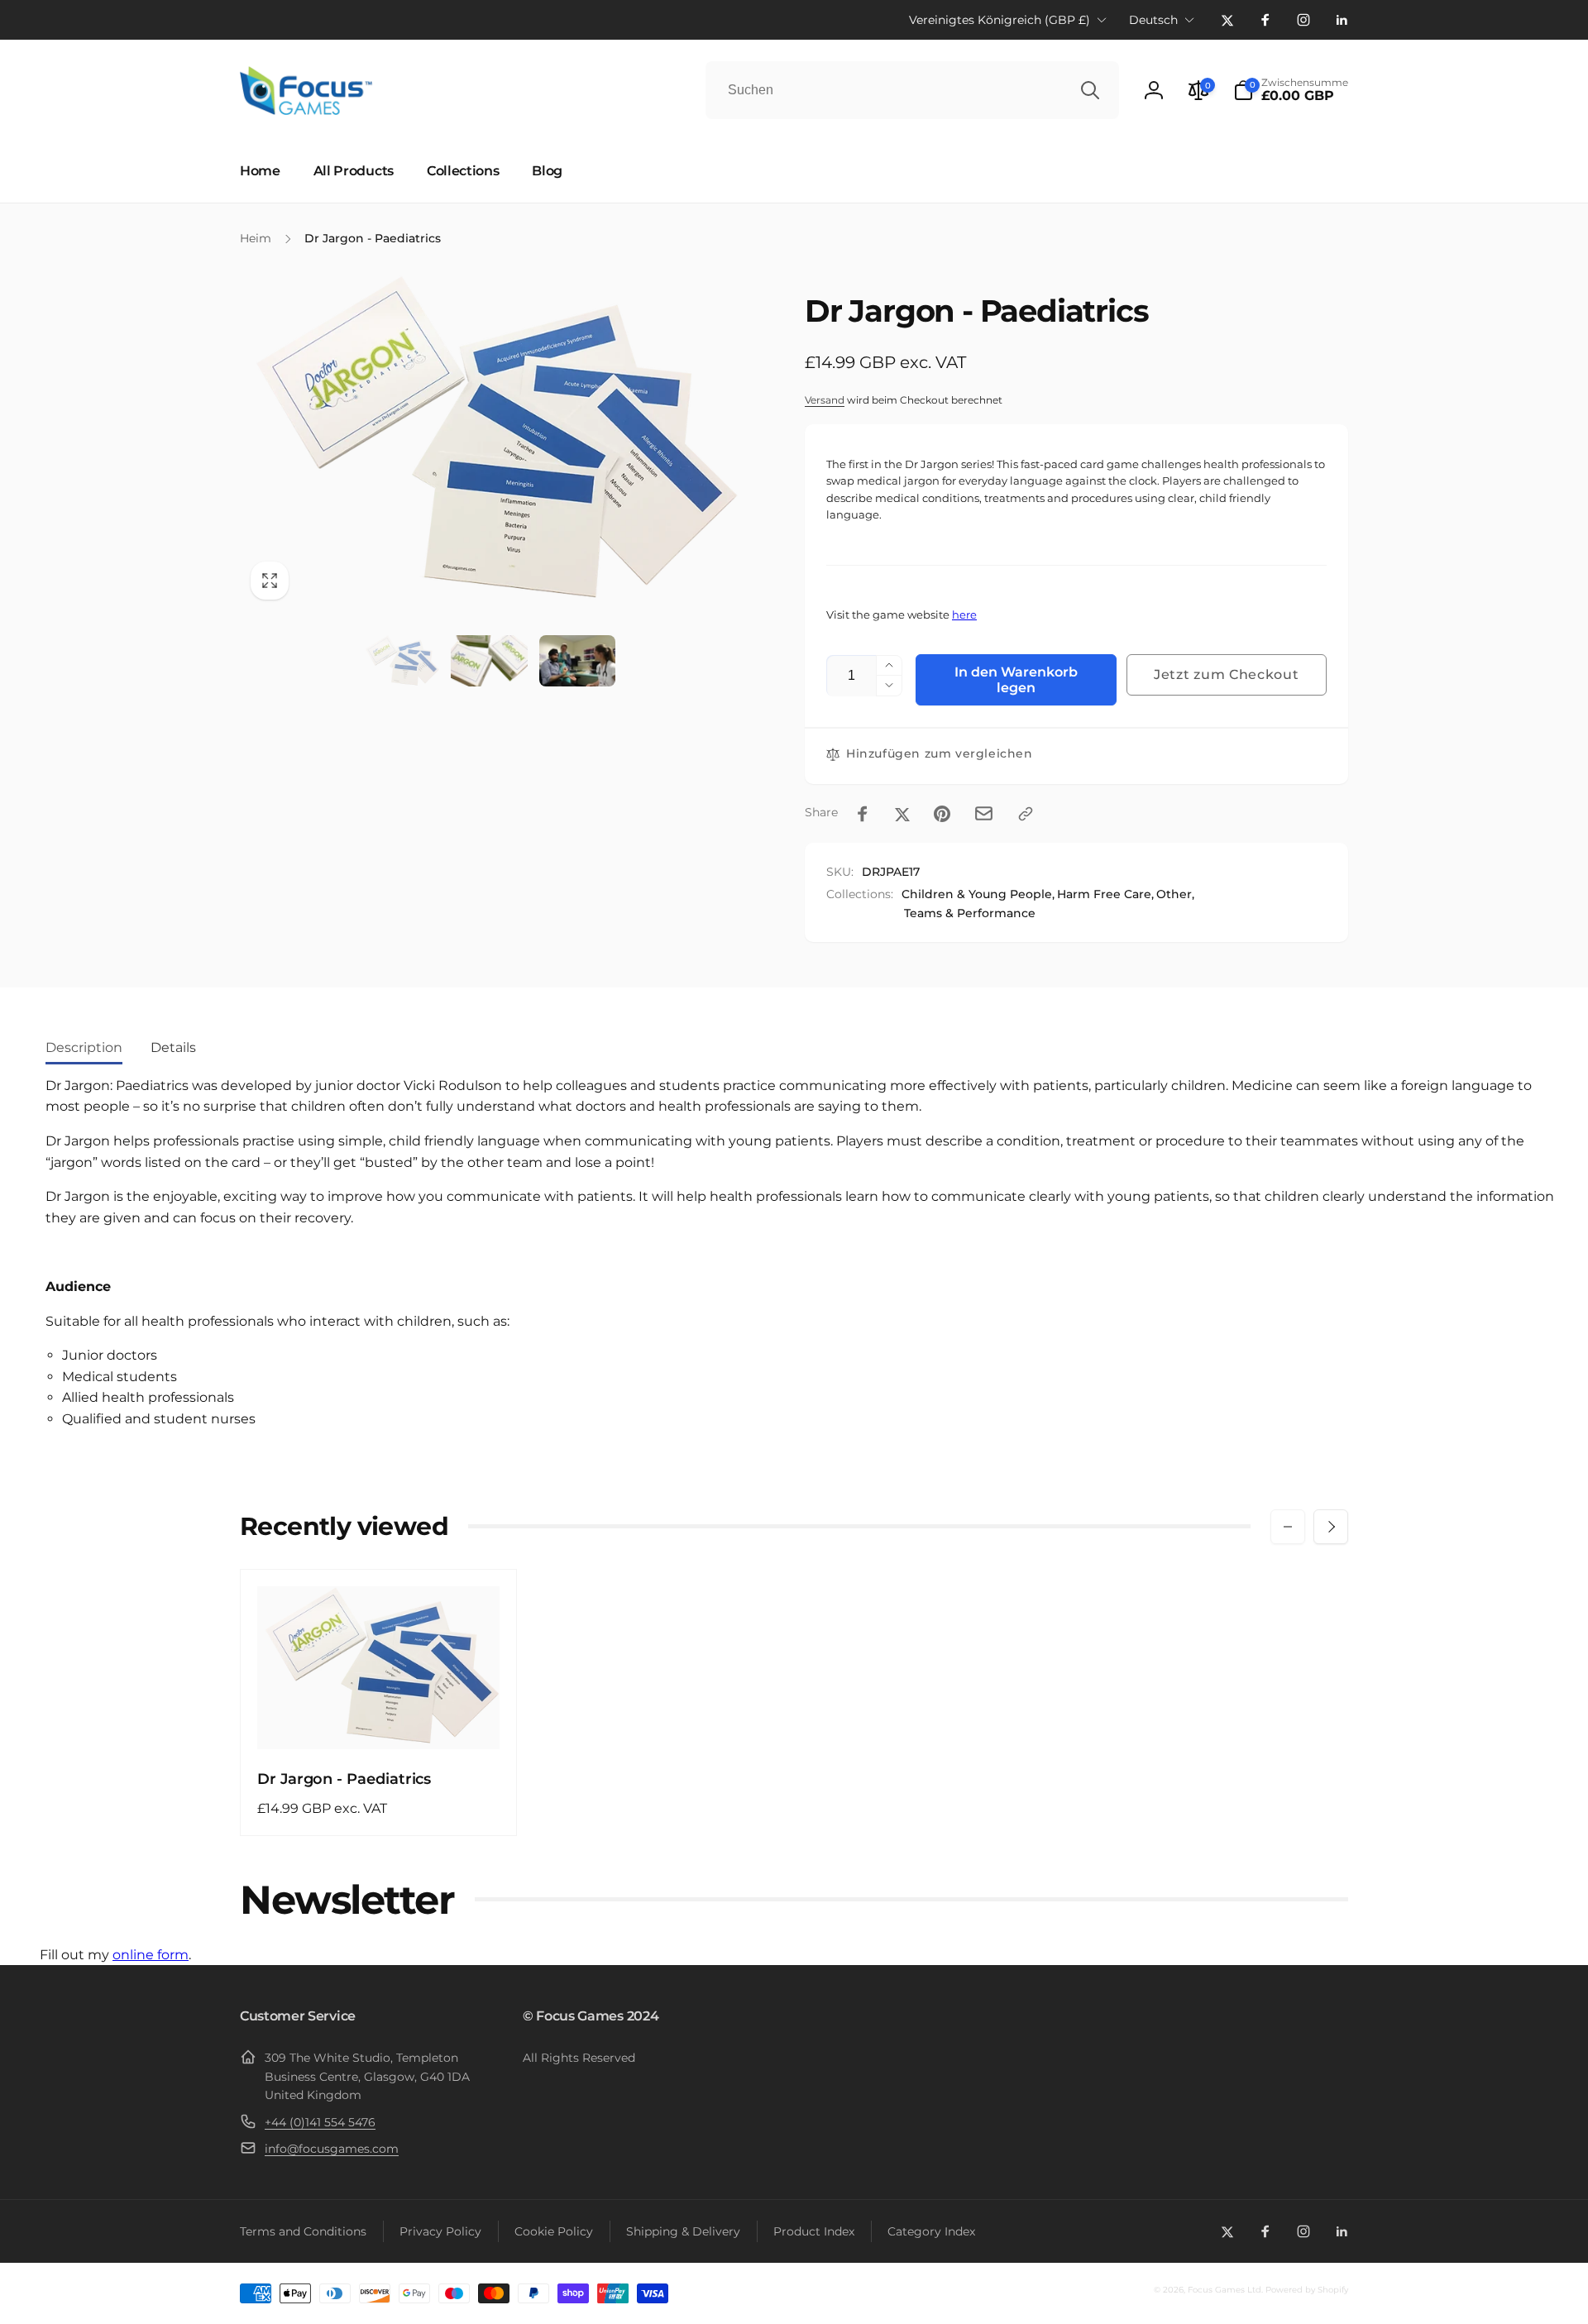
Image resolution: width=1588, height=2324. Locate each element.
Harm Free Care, (1105, 894)
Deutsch (1153, 20)
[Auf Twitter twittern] (902, 814)
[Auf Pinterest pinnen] (942, 814)
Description (84, 1047)
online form (151, 1955)
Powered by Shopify (1307, 2290)
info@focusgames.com (332, 2149)
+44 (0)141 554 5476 (320, 2122)
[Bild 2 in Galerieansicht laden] (489, 661)
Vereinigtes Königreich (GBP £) (1000, 20)
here (964, 615)
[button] (1291, 90)
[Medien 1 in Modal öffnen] (489, 442)
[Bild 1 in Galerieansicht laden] (401, 661)
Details (173, 1047)
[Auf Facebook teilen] (863, 814)
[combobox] (912, 90)
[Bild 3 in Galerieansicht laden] (577, 661)
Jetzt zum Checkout (1227, 674)
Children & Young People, (978, 894)
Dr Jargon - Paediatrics (344, 1779)
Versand (825, 400)
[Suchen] (1090, 90)
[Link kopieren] (1026, 814)
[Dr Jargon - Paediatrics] (380, 1719)
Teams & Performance (970, 913)
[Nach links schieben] (1288, 1527)
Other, (1175, 894)
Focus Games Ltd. (1225, 2290)
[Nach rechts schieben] (1331, 1527)
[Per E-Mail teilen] (984, 813)
